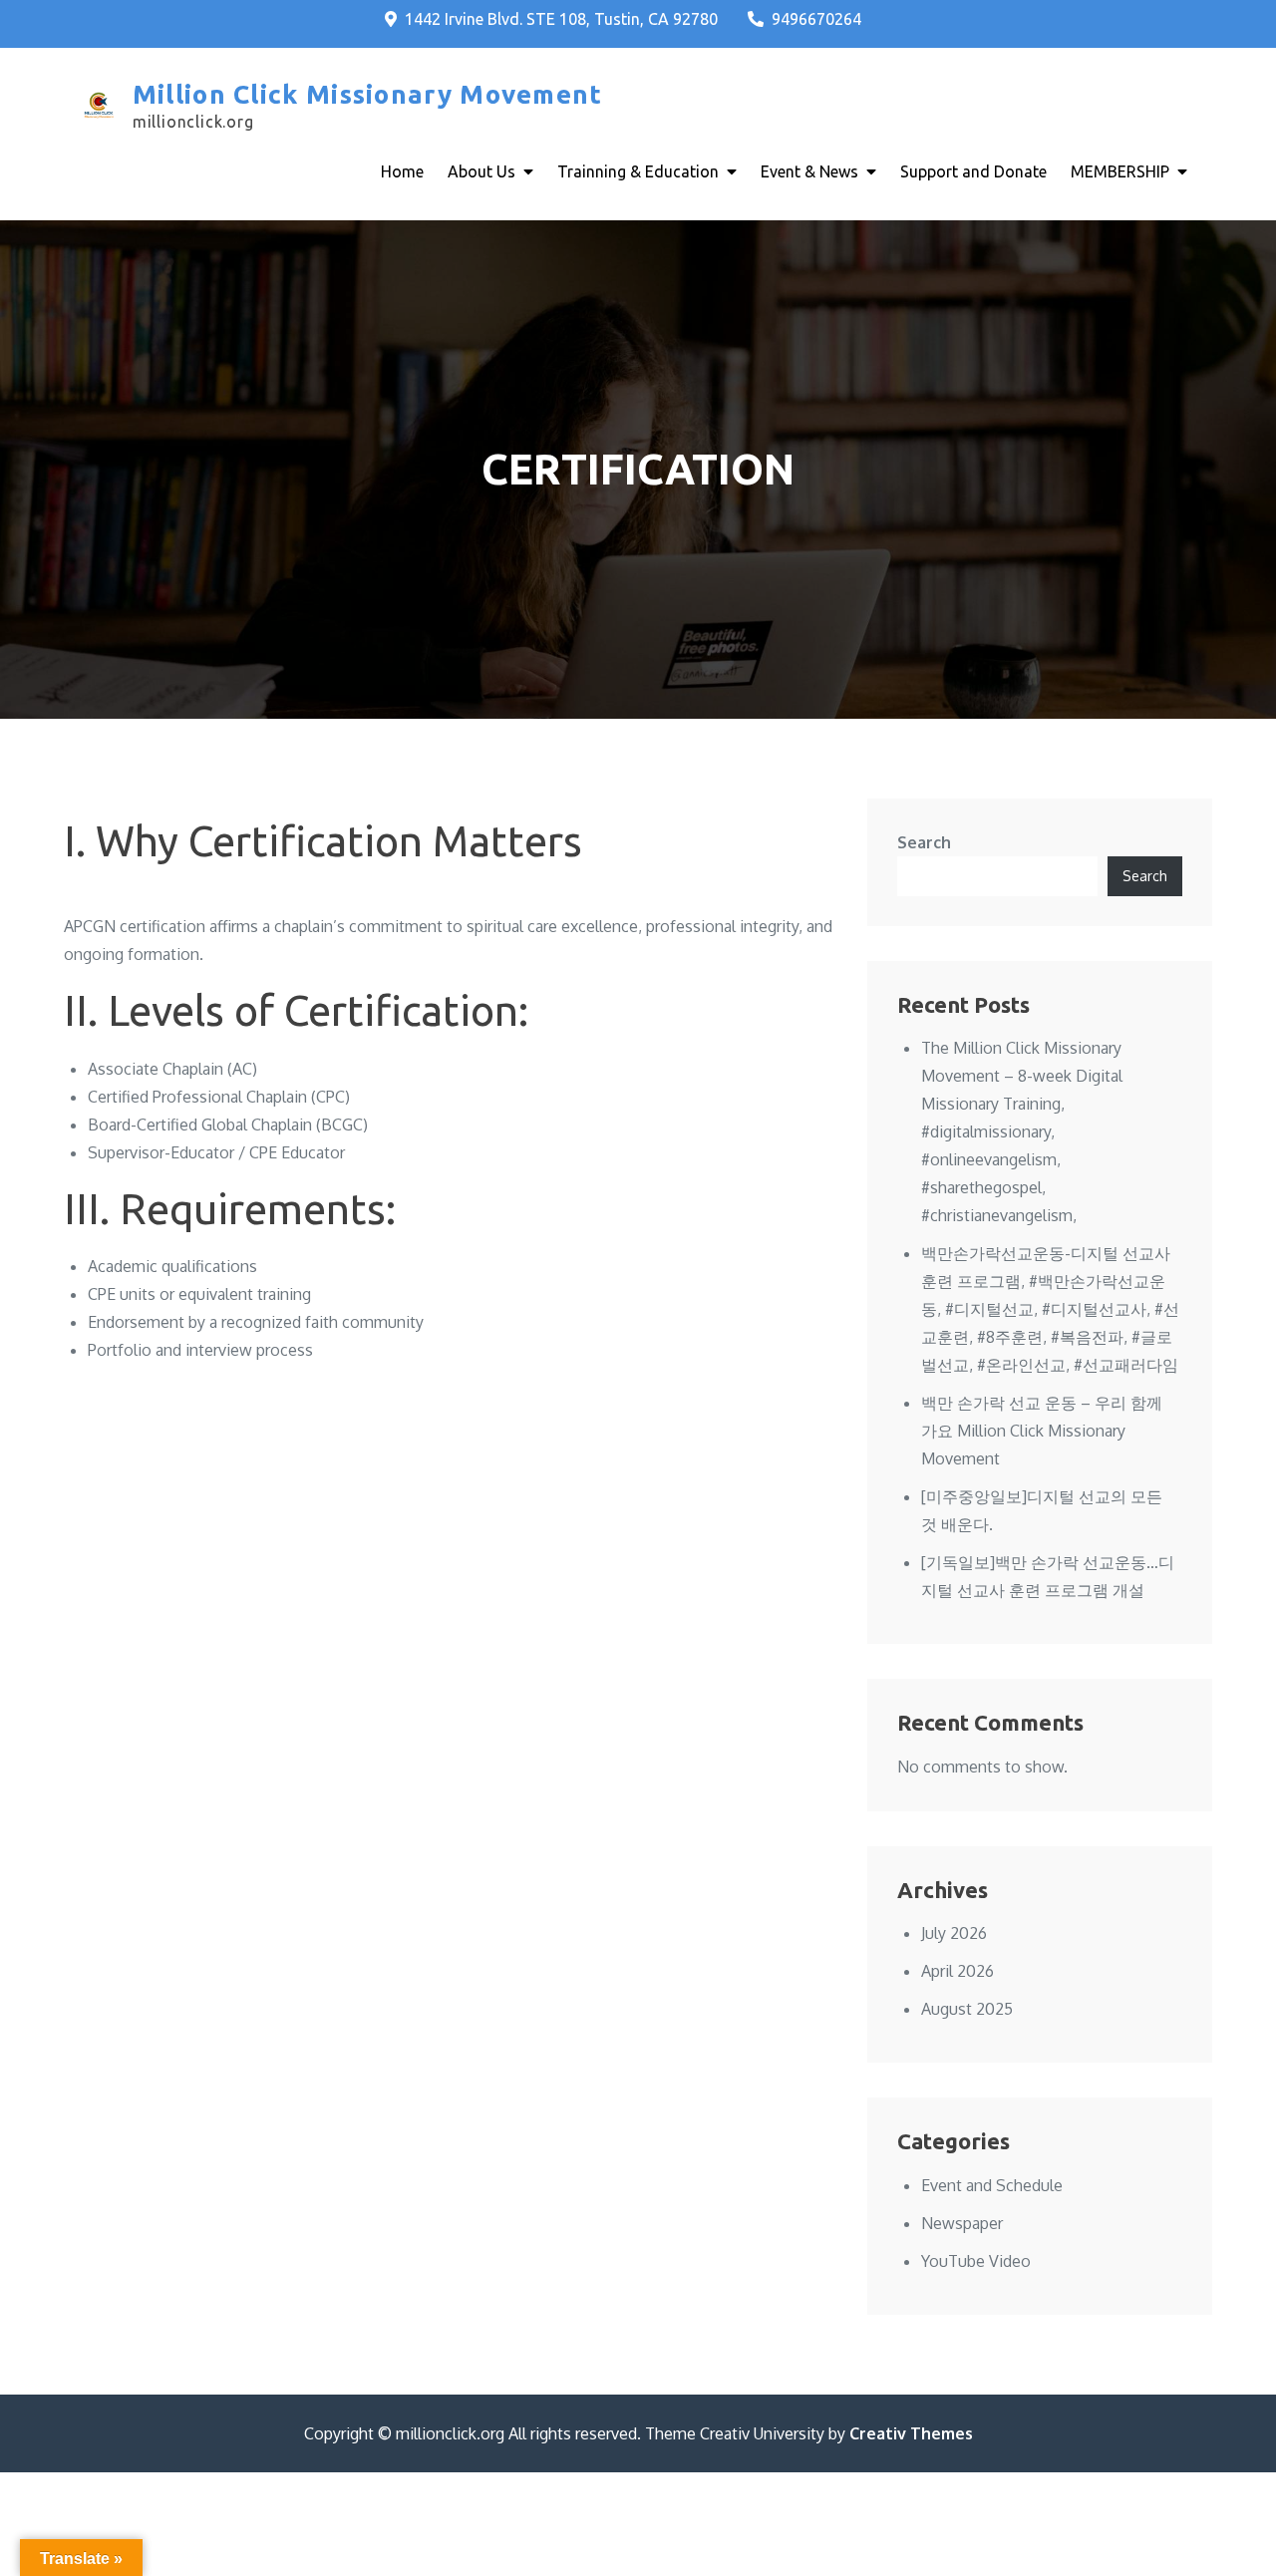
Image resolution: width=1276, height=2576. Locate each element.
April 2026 (957, 1971)
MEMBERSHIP (1120, 171)
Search (924, 842)
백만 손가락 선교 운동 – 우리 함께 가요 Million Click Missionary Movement (1042, 1431)
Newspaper (962, 2223)
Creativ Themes (911, 2433)
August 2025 (967, 2009)
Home (402, 171)
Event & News (809, 171)
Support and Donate (973, 171)
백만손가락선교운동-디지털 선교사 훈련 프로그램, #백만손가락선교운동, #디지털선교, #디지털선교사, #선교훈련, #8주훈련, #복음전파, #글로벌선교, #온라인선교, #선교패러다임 (1050, 1309)
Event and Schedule (992, 2185)
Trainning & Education (638, 171)
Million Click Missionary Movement (368, 94)
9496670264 (816, 19)
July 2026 (954, 1933)
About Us (481, 171)
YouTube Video (976, 2261)
